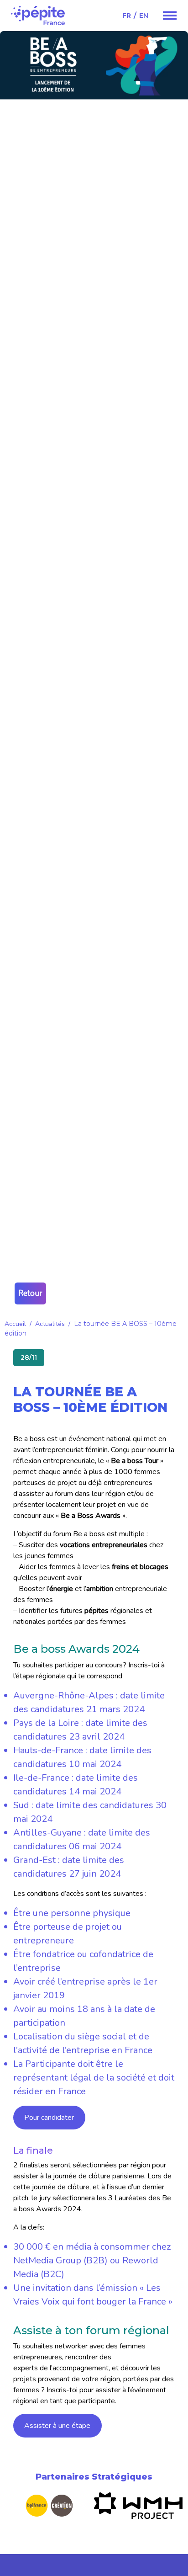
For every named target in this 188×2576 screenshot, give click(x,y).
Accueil (15, 1324)
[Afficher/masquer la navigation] (170, 16)
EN (144, 16)
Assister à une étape (57, 2426)
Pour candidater (49, 2118)
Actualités (50, 1324)
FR (127, 16)
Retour (30, 1293)
